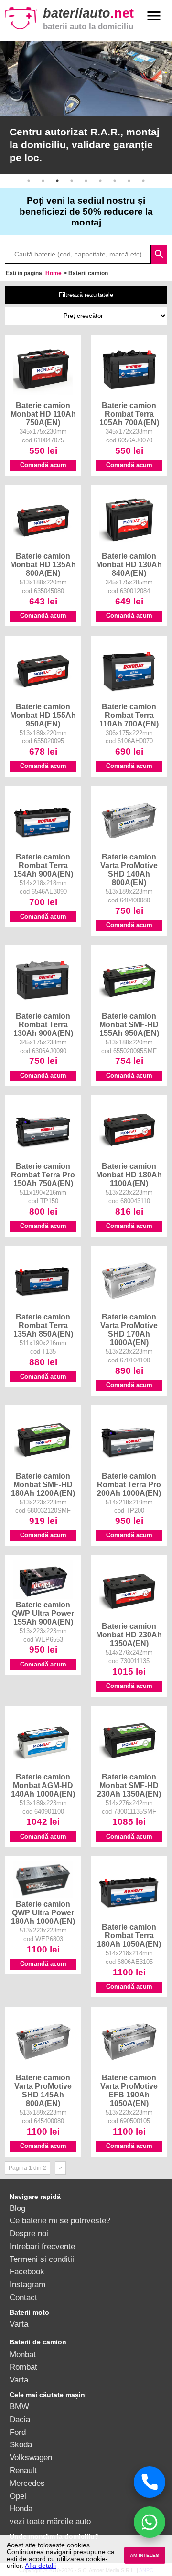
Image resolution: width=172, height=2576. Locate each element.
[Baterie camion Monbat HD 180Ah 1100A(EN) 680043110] (129, 1158)
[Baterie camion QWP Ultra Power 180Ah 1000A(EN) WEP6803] (43, 1896)
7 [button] (115, 181)
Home (54, 273)
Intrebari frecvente (42, 2246)
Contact (23, 2297)
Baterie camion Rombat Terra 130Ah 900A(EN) (43, 1024)
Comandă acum (43, 465)
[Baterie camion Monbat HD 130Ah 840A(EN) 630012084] (129, 548)
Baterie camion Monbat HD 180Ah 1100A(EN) (129, 1175)
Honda (21, 2508)
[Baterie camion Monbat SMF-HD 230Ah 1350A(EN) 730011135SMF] (129, 1768)
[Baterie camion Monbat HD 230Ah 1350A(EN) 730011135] (129, 1618)
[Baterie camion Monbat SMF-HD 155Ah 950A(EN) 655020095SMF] (129, 1008)
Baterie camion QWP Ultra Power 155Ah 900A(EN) (43, 1613)
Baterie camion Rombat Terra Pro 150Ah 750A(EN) (43, 1175)
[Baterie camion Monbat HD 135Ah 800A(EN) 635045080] (43, 548)
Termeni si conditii (42, 2259)
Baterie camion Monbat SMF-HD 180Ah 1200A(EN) (43, 1484)
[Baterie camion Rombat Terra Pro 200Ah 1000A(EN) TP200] (129, 1468)
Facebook (27, 2271)
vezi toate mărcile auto (50, 2521)
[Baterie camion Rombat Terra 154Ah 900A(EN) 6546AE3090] (43, 848)
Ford (18, 2432)
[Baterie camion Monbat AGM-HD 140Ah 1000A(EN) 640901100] (43, 1768)
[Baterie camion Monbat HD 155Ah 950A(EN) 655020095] (43, 698)
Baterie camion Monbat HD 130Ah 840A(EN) (129, 564)
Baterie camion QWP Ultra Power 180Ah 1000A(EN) (43, 1912)
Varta (19, 2324)
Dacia (20, 2419)
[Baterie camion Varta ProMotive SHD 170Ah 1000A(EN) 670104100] (129, 1308)
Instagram (27, 2284)
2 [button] (43, 181)
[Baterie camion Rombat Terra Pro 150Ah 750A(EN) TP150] (43, 1158)
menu (154, 16)
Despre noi (29, 2233)
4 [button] (72, 181)
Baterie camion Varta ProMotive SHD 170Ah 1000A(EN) (129, 1329)
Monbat (23, 2354)
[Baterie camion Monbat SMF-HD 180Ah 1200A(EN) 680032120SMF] (43, 1468)
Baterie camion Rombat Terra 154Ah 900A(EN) (43, 865)
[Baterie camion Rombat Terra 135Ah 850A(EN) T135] (43, 1308)
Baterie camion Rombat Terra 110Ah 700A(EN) (129, 715)
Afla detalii (40, 2566)
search (159, 254)
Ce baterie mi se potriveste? (60, 2220)
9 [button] (143, 181)
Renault (23, 2470)
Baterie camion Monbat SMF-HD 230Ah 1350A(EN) (129, 1785)
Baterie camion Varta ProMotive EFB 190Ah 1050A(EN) (129, 2090)
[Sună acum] (150, 2482)
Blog (17, 2208)
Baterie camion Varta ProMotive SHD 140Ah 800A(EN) (129, 869)
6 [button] (100, 181)
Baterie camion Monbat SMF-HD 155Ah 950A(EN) (129, 1024)
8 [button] (129, 181)
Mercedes (27, 2483)
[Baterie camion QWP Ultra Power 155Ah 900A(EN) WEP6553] (43, 1596)
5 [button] (86, 181)
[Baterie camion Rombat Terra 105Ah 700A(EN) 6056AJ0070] (129, 397)
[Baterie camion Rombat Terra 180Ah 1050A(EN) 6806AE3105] (129, 1919)
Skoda (21, 2444)
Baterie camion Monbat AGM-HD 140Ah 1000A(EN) (43, 1785)
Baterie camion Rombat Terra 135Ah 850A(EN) (43, 1325)
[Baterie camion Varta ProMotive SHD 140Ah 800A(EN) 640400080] (129, 848)
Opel (18, 2496)
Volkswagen (31, 2457)
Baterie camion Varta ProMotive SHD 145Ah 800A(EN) (43, 2090)
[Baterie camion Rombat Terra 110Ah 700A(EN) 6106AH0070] (129, 698)
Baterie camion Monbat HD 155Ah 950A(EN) (43, 715)
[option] (86, 107)
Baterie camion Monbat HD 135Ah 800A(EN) (43, 564)
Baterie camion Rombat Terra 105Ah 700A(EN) (129, 414)
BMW (19, 2406)
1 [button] (29, 181)
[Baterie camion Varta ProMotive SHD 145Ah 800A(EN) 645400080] (43, 2069)
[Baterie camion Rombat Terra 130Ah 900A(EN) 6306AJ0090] (43, 1008)
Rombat (23, 2367)
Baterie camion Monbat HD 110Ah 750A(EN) (43, 414)
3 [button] (57, 181)
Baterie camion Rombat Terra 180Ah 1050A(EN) (129, 1935)
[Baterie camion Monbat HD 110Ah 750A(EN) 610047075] (43, 397)
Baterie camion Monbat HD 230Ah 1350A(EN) (129, 1635)
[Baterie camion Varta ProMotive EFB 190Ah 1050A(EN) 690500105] (129, 2069)
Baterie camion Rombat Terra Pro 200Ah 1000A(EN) (129, 1484)
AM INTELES (145, 2555)
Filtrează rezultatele (86, 295)
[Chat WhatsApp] (150, 2522)
